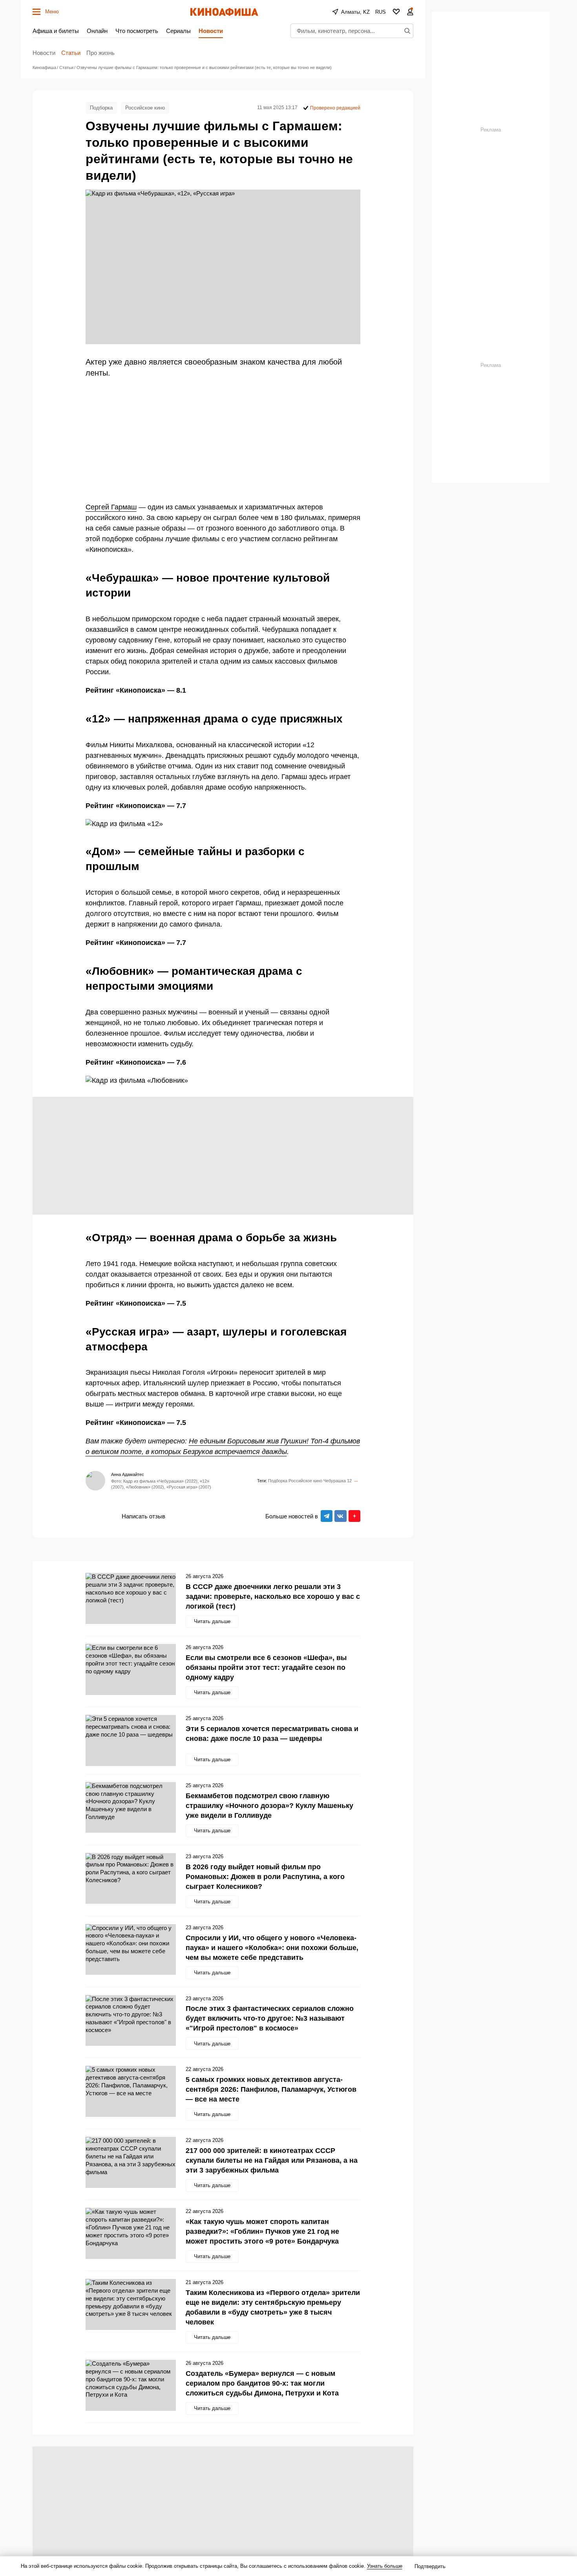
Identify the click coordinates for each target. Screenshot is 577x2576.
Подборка (101, 108)
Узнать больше (385, 2566)
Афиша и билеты (56, 31)
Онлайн (97, 31)
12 (349, 1481)
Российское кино (145, 108)
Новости (211, 31)
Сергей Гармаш (111, 507)
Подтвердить (430, 2566)
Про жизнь (100, 53)
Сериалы (178, 31)
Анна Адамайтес (128, 1474)
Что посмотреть (137, 31)
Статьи (71, 53)
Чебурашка (335, 1481)
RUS (381, 12)
